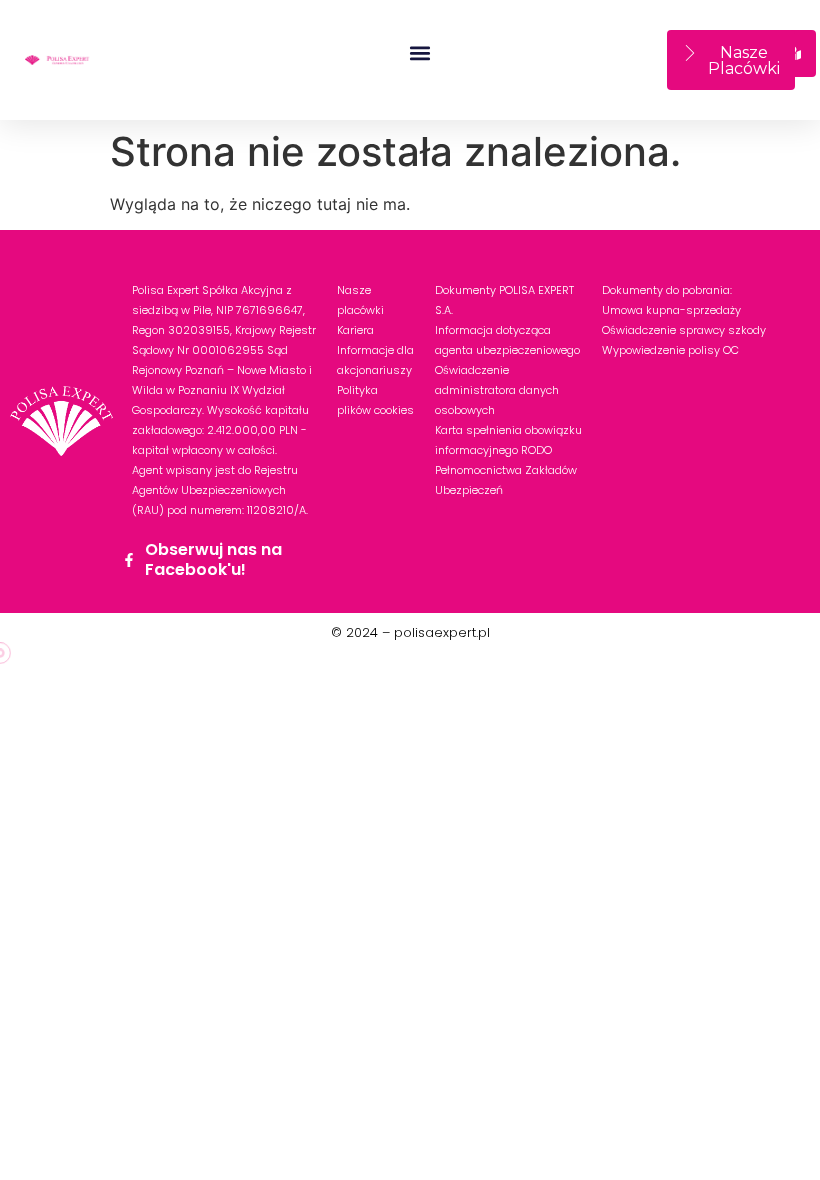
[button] (420, 52)
